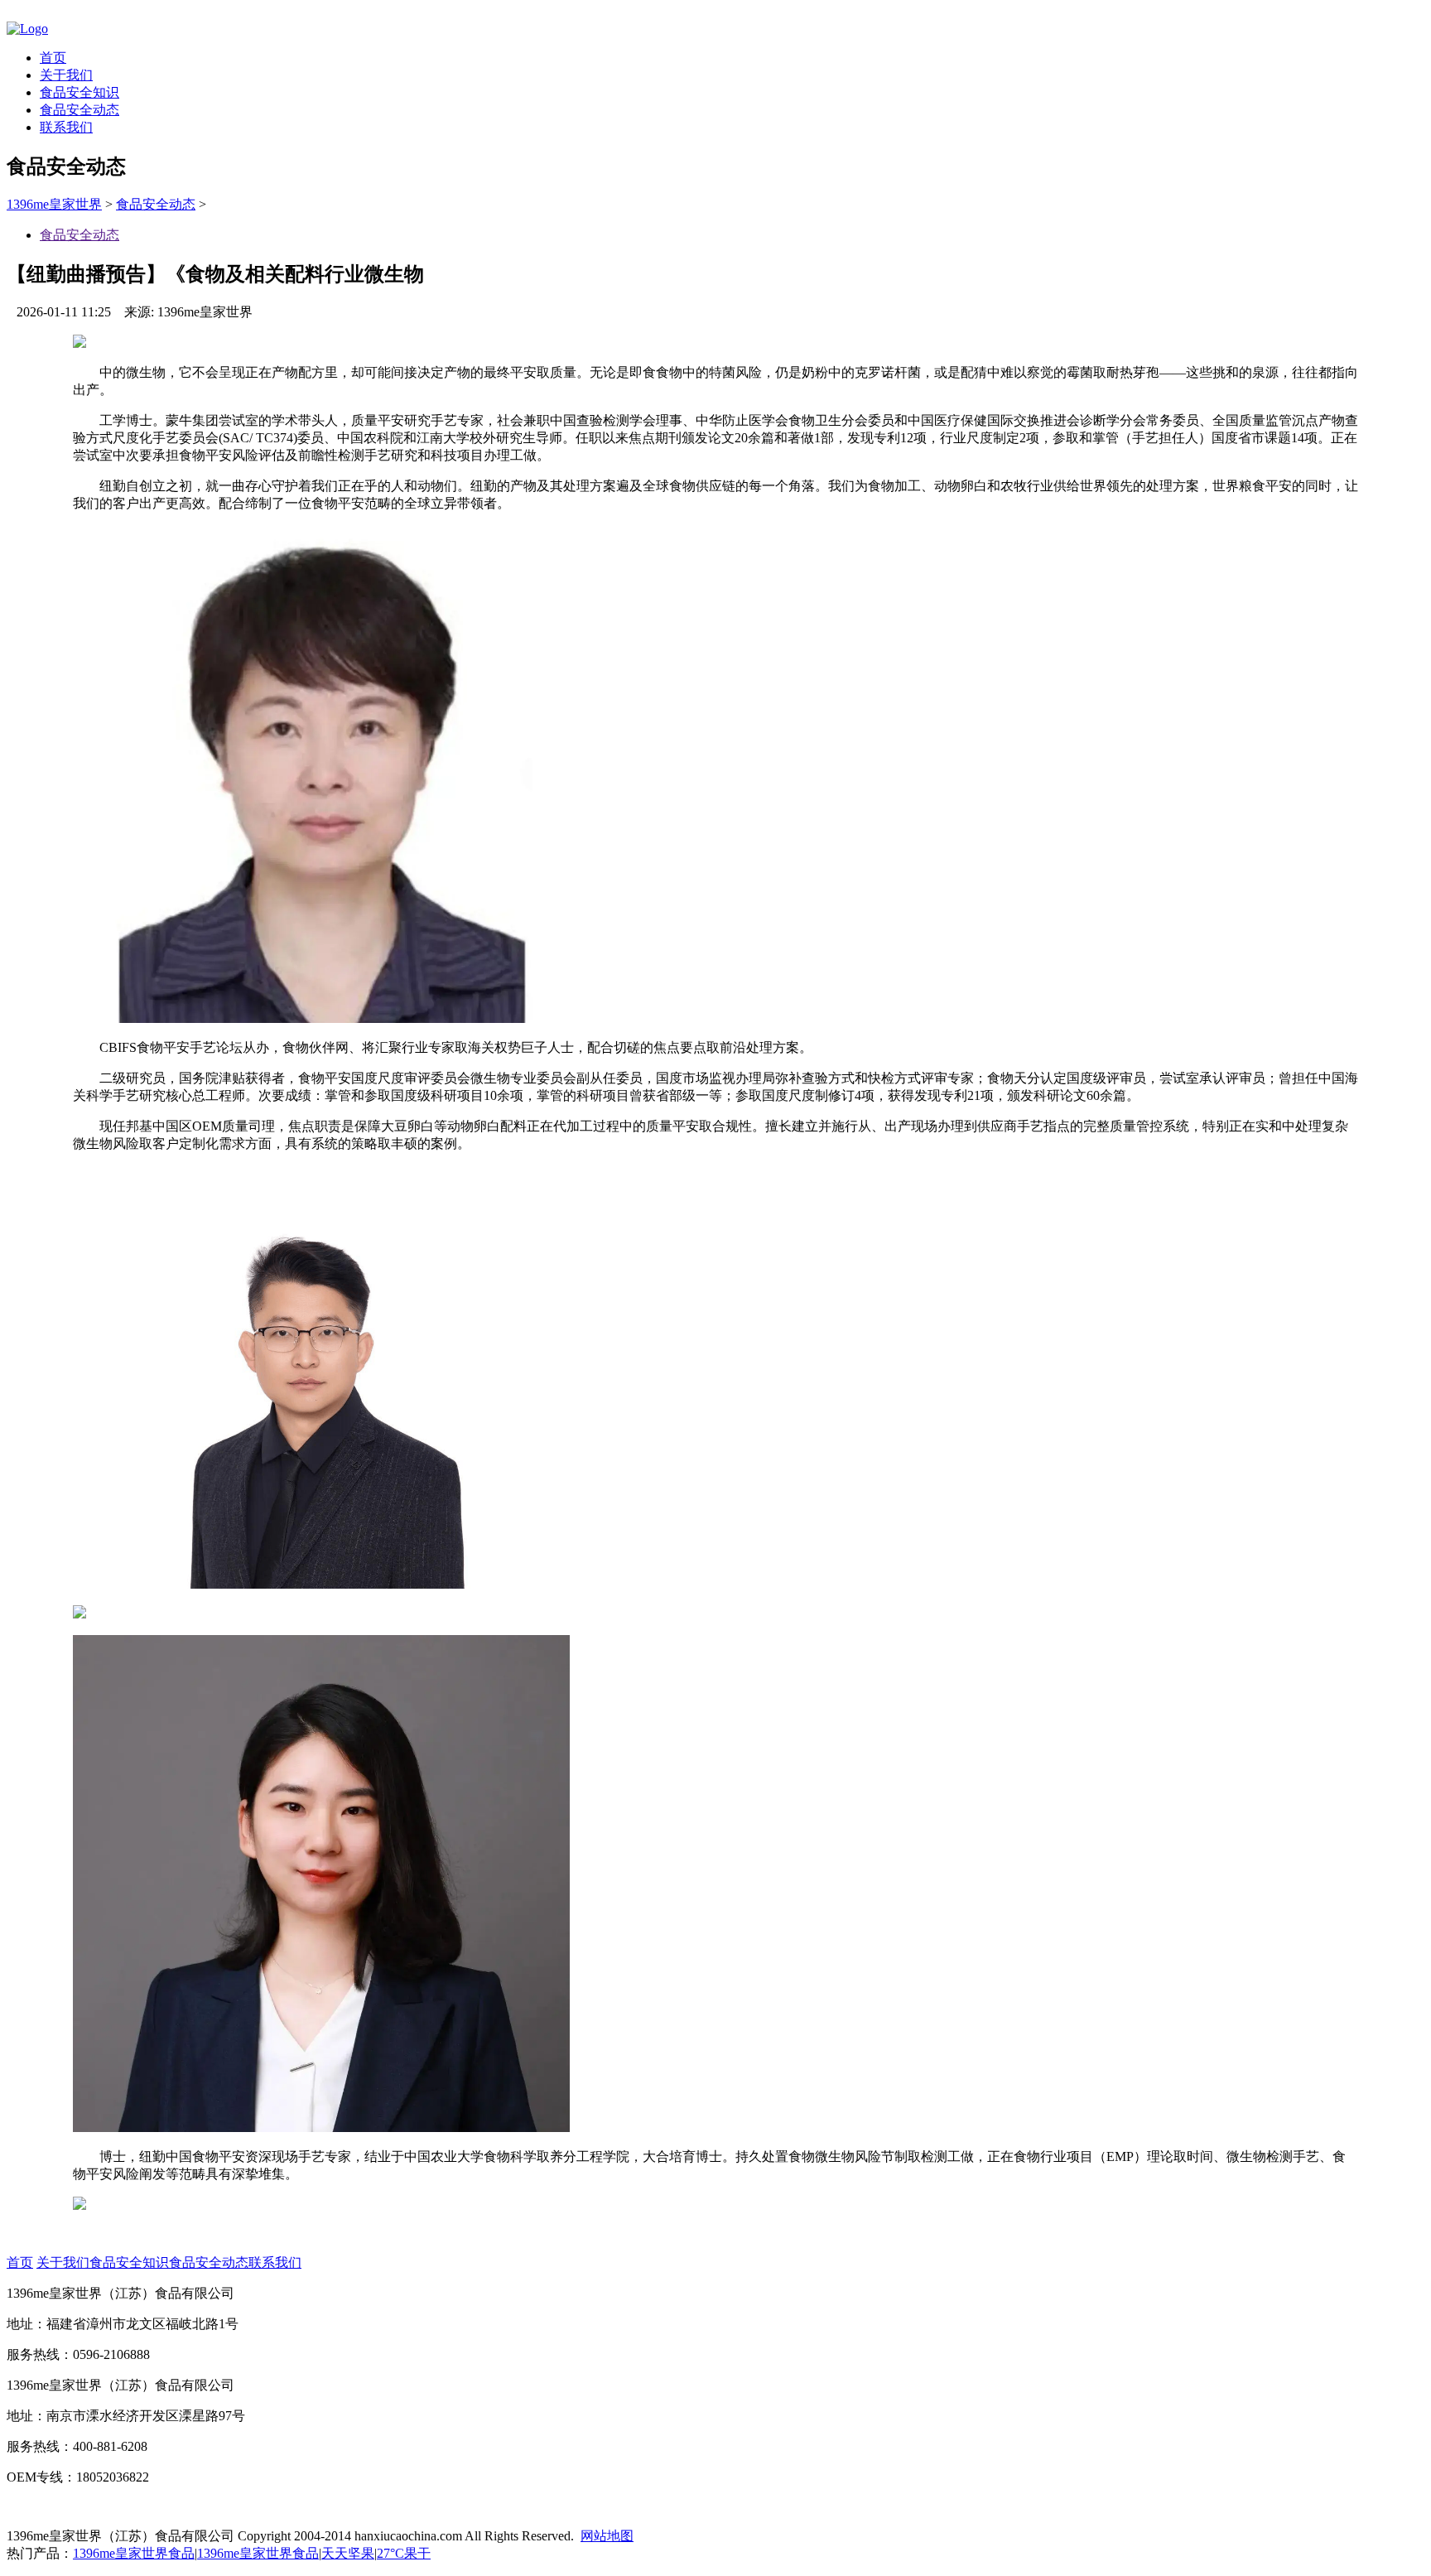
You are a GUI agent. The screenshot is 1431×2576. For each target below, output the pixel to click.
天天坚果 (348, 2553)
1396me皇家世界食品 (134, 2553)
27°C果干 (404, 2553)
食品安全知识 (79, 92)
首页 (53, 58)
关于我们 (66, 75)
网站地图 (607, 2536)
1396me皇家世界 (54, 204)
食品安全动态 (79, 110)
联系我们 (66, 127)
